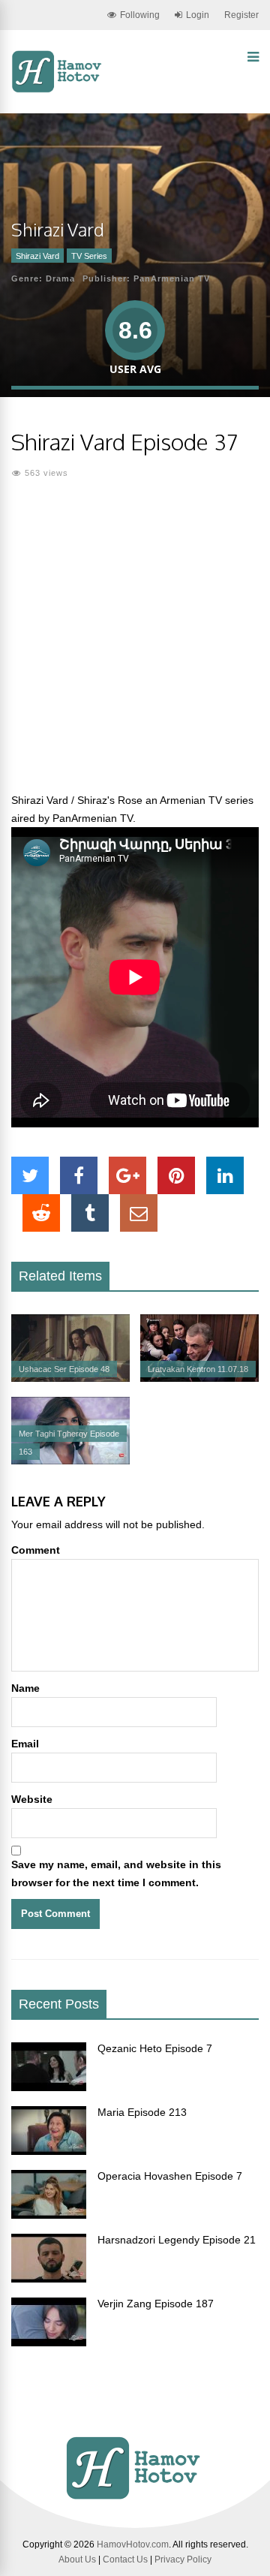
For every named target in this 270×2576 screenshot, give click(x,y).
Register (241, 15)
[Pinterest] (176, 1175)
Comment (36, 1550)
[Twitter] (30, 1175)
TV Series (89, 256)
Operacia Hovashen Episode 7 (170, 2176)
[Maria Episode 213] (49, 2151)
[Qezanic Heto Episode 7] (49, 2087)
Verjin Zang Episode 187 (156, 2304)
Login (198, 15)
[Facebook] (79, 1175)
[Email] (139, 1213)
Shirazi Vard (37, 256)
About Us (77, 2559)
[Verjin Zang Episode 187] (49, 2343)
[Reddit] (41, 1213)
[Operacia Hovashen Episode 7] (49, 2215)
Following (140, 15)
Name (25, 1688)
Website (32, 1799)
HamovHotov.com (133, 2544)
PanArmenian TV (172, 278)
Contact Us (125, 2559)
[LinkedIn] (225, 1175)
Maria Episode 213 (142, 2112)
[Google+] (127, 1175)
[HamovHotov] (58, 90)
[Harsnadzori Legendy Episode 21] (49, 2279)
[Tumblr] (90, 1213)
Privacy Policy (183, 2559)
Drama (60, 278)
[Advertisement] (135, 645)
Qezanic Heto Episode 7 (155, 2048)
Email (25, 1744)
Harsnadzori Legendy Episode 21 (177, 2240)
